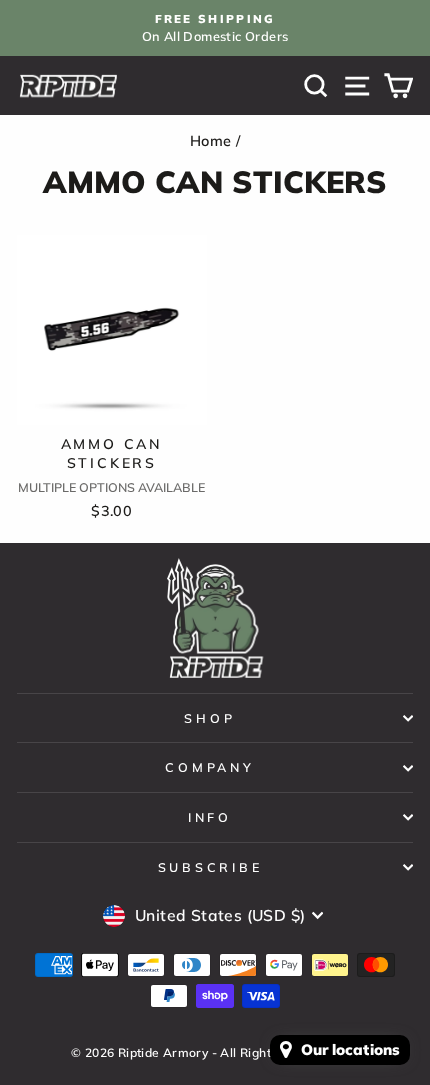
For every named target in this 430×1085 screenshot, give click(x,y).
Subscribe (210, 867)
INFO (210, 817)
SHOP (209, 718)
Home (211, 140)
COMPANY (209, 767)
